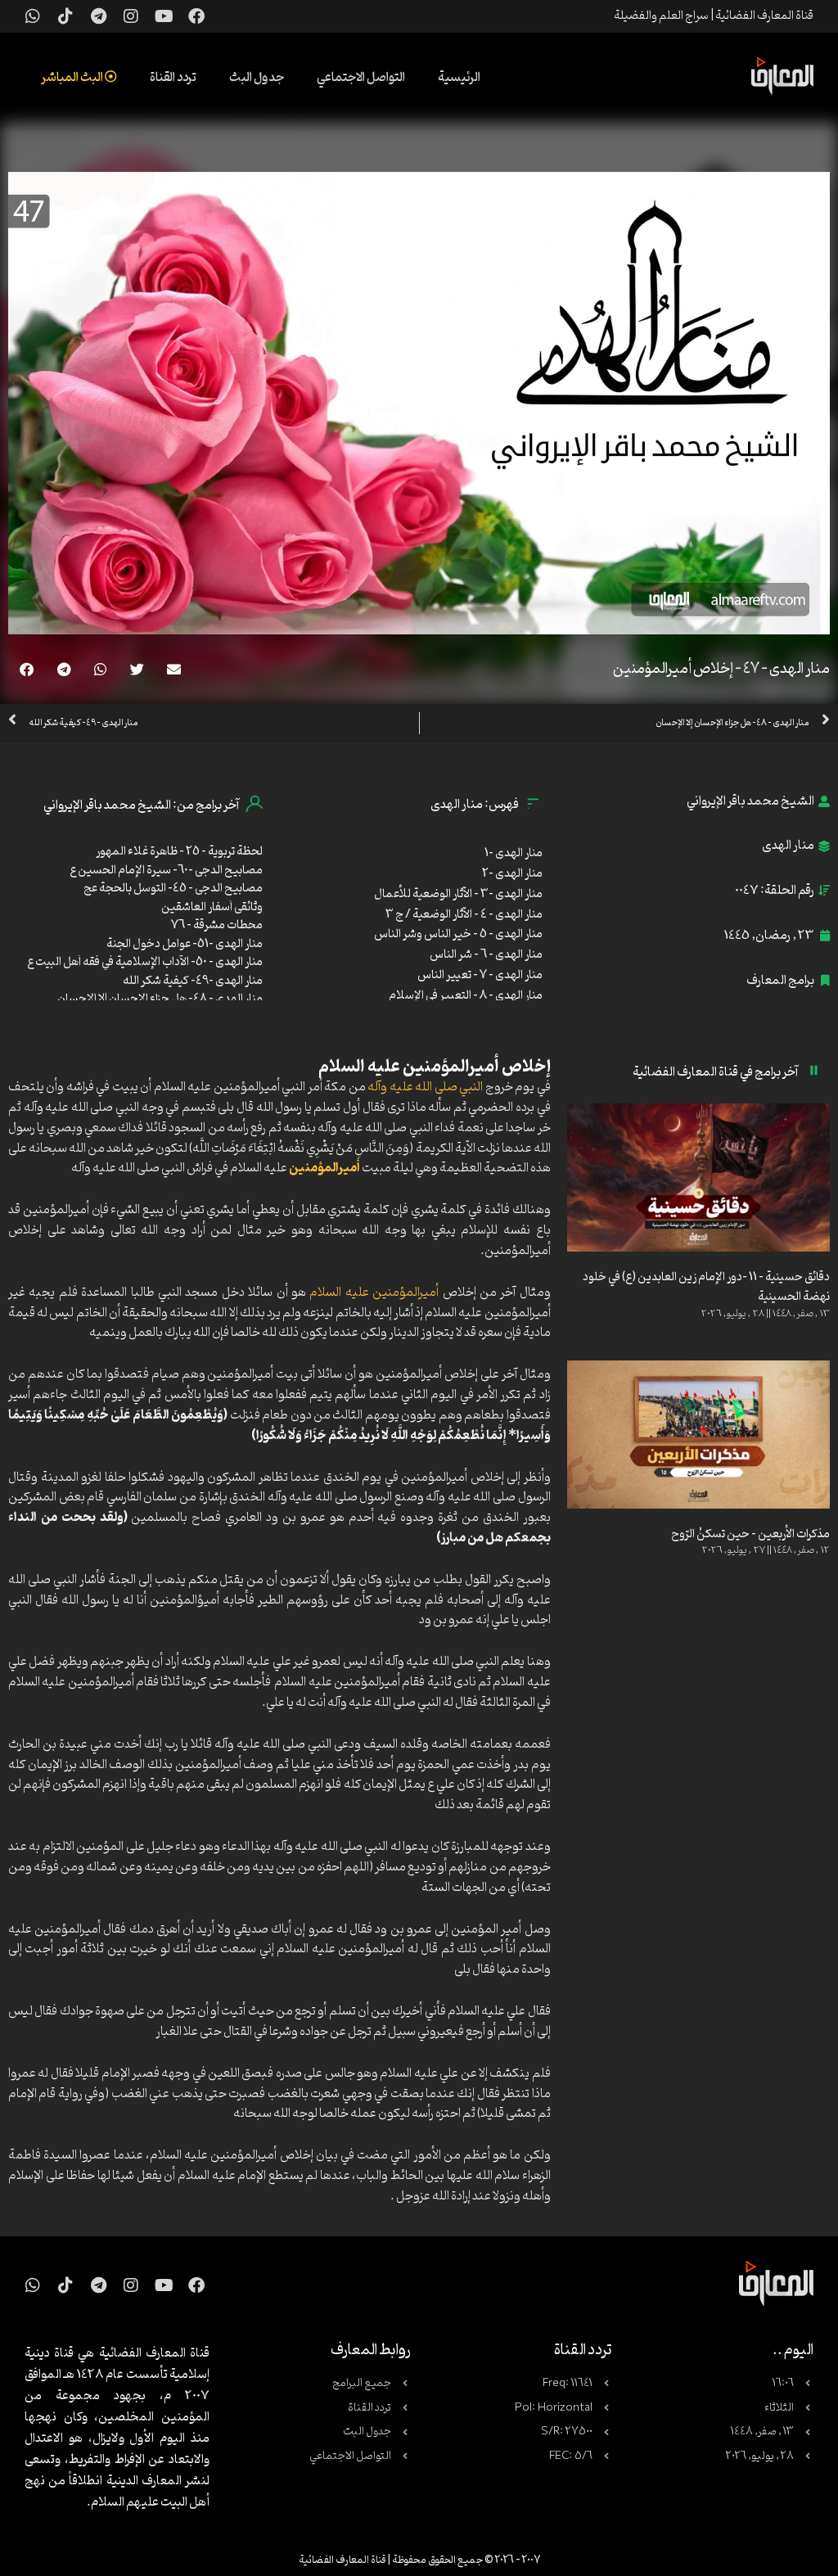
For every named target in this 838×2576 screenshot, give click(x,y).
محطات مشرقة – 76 (217, 925)
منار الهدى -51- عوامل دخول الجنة (185, 944)
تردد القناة (173, 78)
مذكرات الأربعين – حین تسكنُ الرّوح (750, 1534)
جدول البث (257, 78)
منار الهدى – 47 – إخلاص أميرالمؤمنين (721, 669)
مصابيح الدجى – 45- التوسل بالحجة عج (173, 889)
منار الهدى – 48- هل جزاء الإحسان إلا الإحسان (160, 999)
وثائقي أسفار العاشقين (212, 907)
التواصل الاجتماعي (361, 78)
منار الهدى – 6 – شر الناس (486, 955)
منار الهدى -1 (514, 853)
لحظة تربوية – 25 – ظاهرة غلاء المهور (179, 852)
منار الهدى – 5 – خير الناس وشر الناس (458, 934)
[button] (174, 669)
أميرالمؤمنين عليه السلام (374, 1293)
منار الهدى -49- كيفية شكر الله (193, 981)
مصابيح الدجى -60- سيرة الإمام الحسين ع (166, 871)
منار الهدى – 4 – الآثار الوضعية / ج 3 (464, 915)
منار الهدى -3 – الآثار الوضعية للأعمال (458, 894)
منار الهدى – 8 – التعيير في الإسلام (466, 996)
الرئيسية (459, 78)
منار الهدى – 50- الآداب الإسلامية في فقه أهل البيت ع (145, 962)
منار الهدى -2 (512, 874)
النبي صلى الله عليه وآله (425, 1087)
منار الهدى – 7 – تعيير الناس (480, 975)
